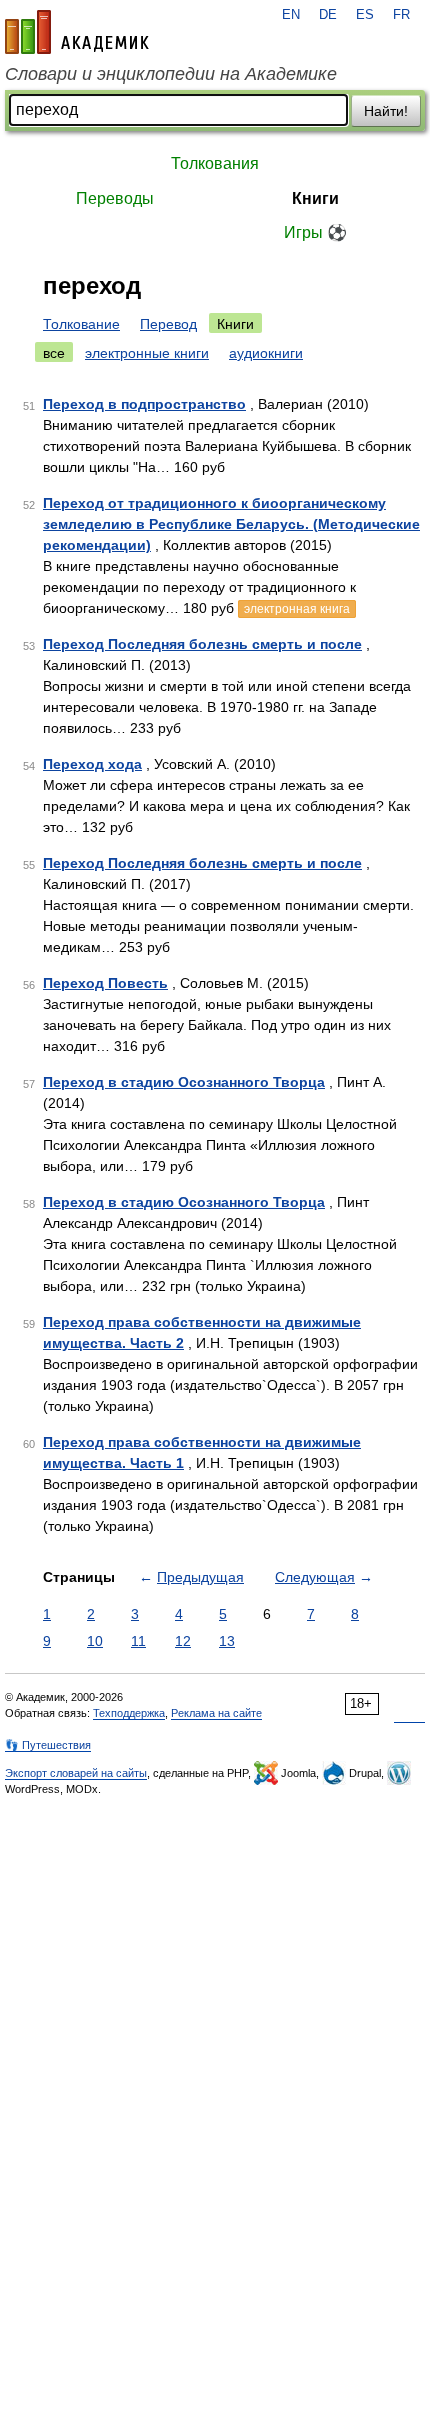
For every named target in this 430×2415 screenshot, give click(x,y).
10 (95, 1641)
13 (227, 1641)
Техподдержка (129, 1713)
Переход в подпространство (144, 404)
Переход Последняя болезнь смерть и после (202, 644)
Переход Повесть (105, 983)
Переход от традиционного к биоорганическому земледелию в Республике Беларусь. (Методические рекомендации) (231, 524)
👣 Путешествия (48, 1745)
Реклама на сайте (216, 1713)
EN (291, 15)
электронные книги (147, 353)
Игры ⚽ (315, 232)
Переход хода (92, 764)
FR (401, 15)
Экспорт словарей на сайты (76, 1773)
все (54, 353)
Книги (315, 198)
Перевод (168, 324)
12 (183, 1641)
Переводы (115, 198)
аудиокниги (266, 353)
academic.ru (77, 32)
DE (328, 15)
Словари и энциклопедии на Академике (171, 74)
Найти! (386, 111)
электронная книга (297, 609)
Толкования (215, 163)
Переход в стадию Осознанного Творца (184, 1082)
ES (365, 15)
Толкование (81, 324)
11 (138, 1641)
